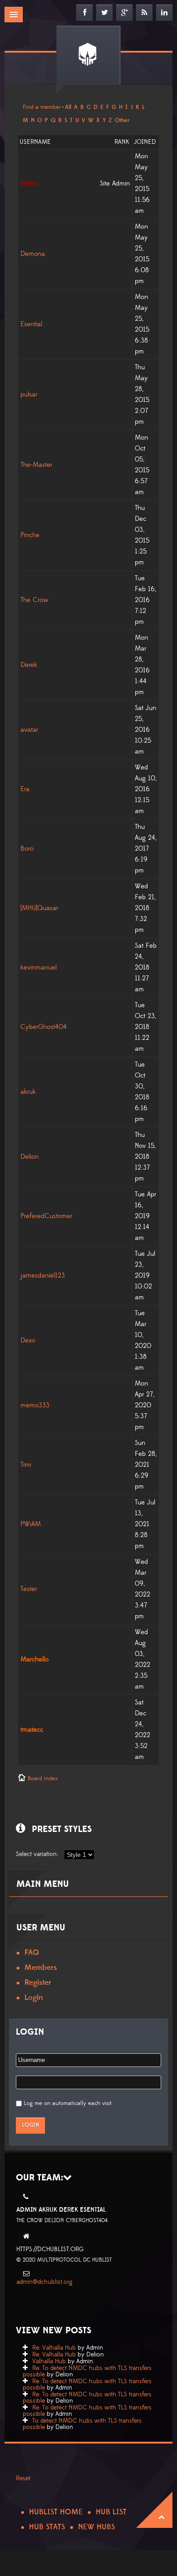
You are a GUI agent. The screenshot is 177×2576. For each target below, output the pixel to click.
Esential (31, 324)
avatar (29, 730)
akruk (28, 1092)
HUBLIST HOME (56, 2512)
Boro (27, 849)
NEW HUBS (96, 2527)
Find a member (42, 107)
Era (25, 789)
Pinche (30, 535)
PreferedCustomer (46, 1216)
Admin (29, 184)
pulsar (29, 394)
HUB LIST (111, 2512)
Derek (29, 665)
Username (35, 142)
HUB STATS (47, 2527)
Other (122, 120)
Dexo (28, 1340)
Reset (23, 2478)
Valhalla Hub (49, 2361)
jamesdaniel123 (43, 1276)
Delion (29, 1157)
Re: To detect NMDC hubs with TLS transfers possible (87, 2371)
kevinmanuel (39, 967)
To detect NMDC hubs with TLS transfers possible (82, 2424)
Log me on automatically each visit (68, 2103)
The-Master (36, 465)
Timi (26, 1465)
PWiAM (31, 1524)
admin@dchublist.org (44, 2282)
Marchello (34, 1659)
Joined (145, 142)
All (68, 107)
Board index (43, 1778)
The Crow (34, 600)
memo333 (35, 1405)
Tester (29, 1589)
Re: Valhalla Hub (54, 2348)
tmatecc (32, 1730)
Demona (33, 254)
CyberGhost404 (44, 1027)
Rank (122, 142)
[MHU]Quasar (39, 908)
